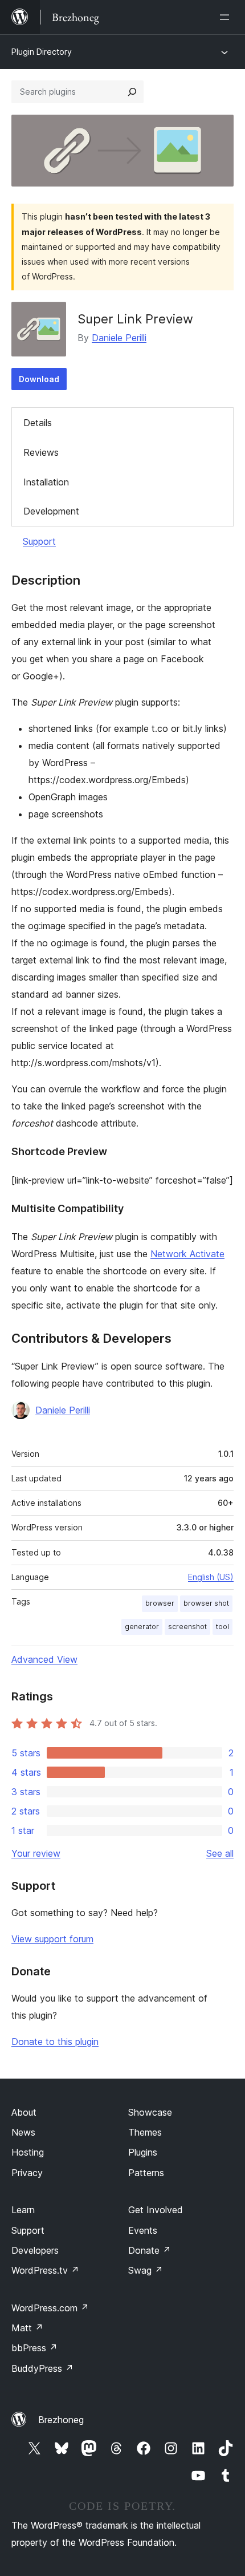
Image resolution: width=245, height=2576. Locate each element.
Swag (146, 2270)
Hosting (28, 2152)
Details (38, 423)
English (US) (211, 1577)
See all (220, 1853)
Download (39, 379)
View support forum (52, 1939)
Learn (23, 2210)
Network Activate (187, 1254)
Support (39, 541)
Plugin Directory (42, 52)
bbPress (34, 2348)
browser (160, 1603)
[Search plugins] (132, 92)
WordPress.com (50, 2308)
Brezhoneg (61, 2420)
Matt (27, 2328)
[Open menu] (227, 17)
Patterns (146, 2173)
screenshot (187, 1627)
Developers (35, 2250)
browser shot (206, 1603)
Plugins (143, 2152)
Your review (36, 1853)
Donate (150, 2250)
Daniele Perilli (119, 338)
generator (142, 1627)
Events (143, 2230)
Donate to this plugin (55, 2042)
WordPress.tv (45, 2270)
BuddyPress (42, 2368)
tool (222, 1627)
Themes (145, 2132)
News (23, 2132)
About (24, 2112)
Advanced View (44, 1659)
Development (51, 511)
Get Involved (156, 2210)
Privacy (27, 2173)
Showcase (150, 2112)
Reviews (41, 452)
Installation (46, 482)
